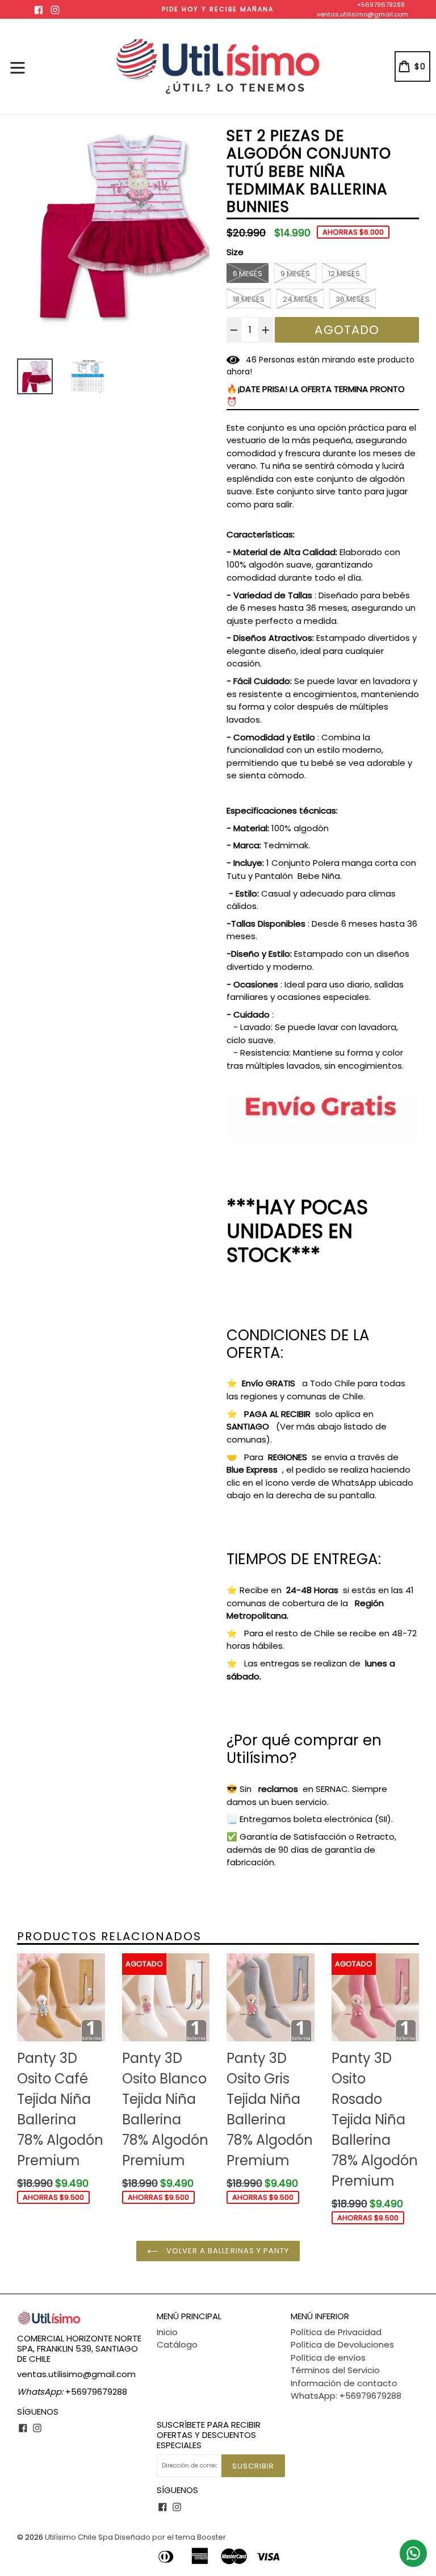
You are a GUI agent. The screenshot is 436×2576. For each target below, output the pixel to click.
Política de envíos (328, 2358)
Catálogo (177, 2344)
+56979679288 (381, 5)
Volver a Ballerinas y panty (227, 2251)
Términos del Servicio (335, 2370)
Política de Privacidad (336, 2332)
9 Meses (295, 274)
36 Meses (353, 299)
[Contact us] (413, 2553)
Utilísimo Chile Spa (79, 2537)
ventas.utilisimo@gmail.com (362, 14)
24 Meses (300, 299)
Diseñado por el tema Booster (170, 2537)
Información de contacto (344, 2383)
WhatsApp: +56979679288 (346, 2396)
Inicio (167, 2332)
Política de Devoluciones (342, 2344)
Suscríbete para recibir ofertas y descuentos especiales (209, 2435)
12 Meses (344, 274)
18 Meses (249, 299)
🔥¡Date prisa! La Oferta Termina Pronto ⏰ (316, 395)
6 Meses (248, 274)
